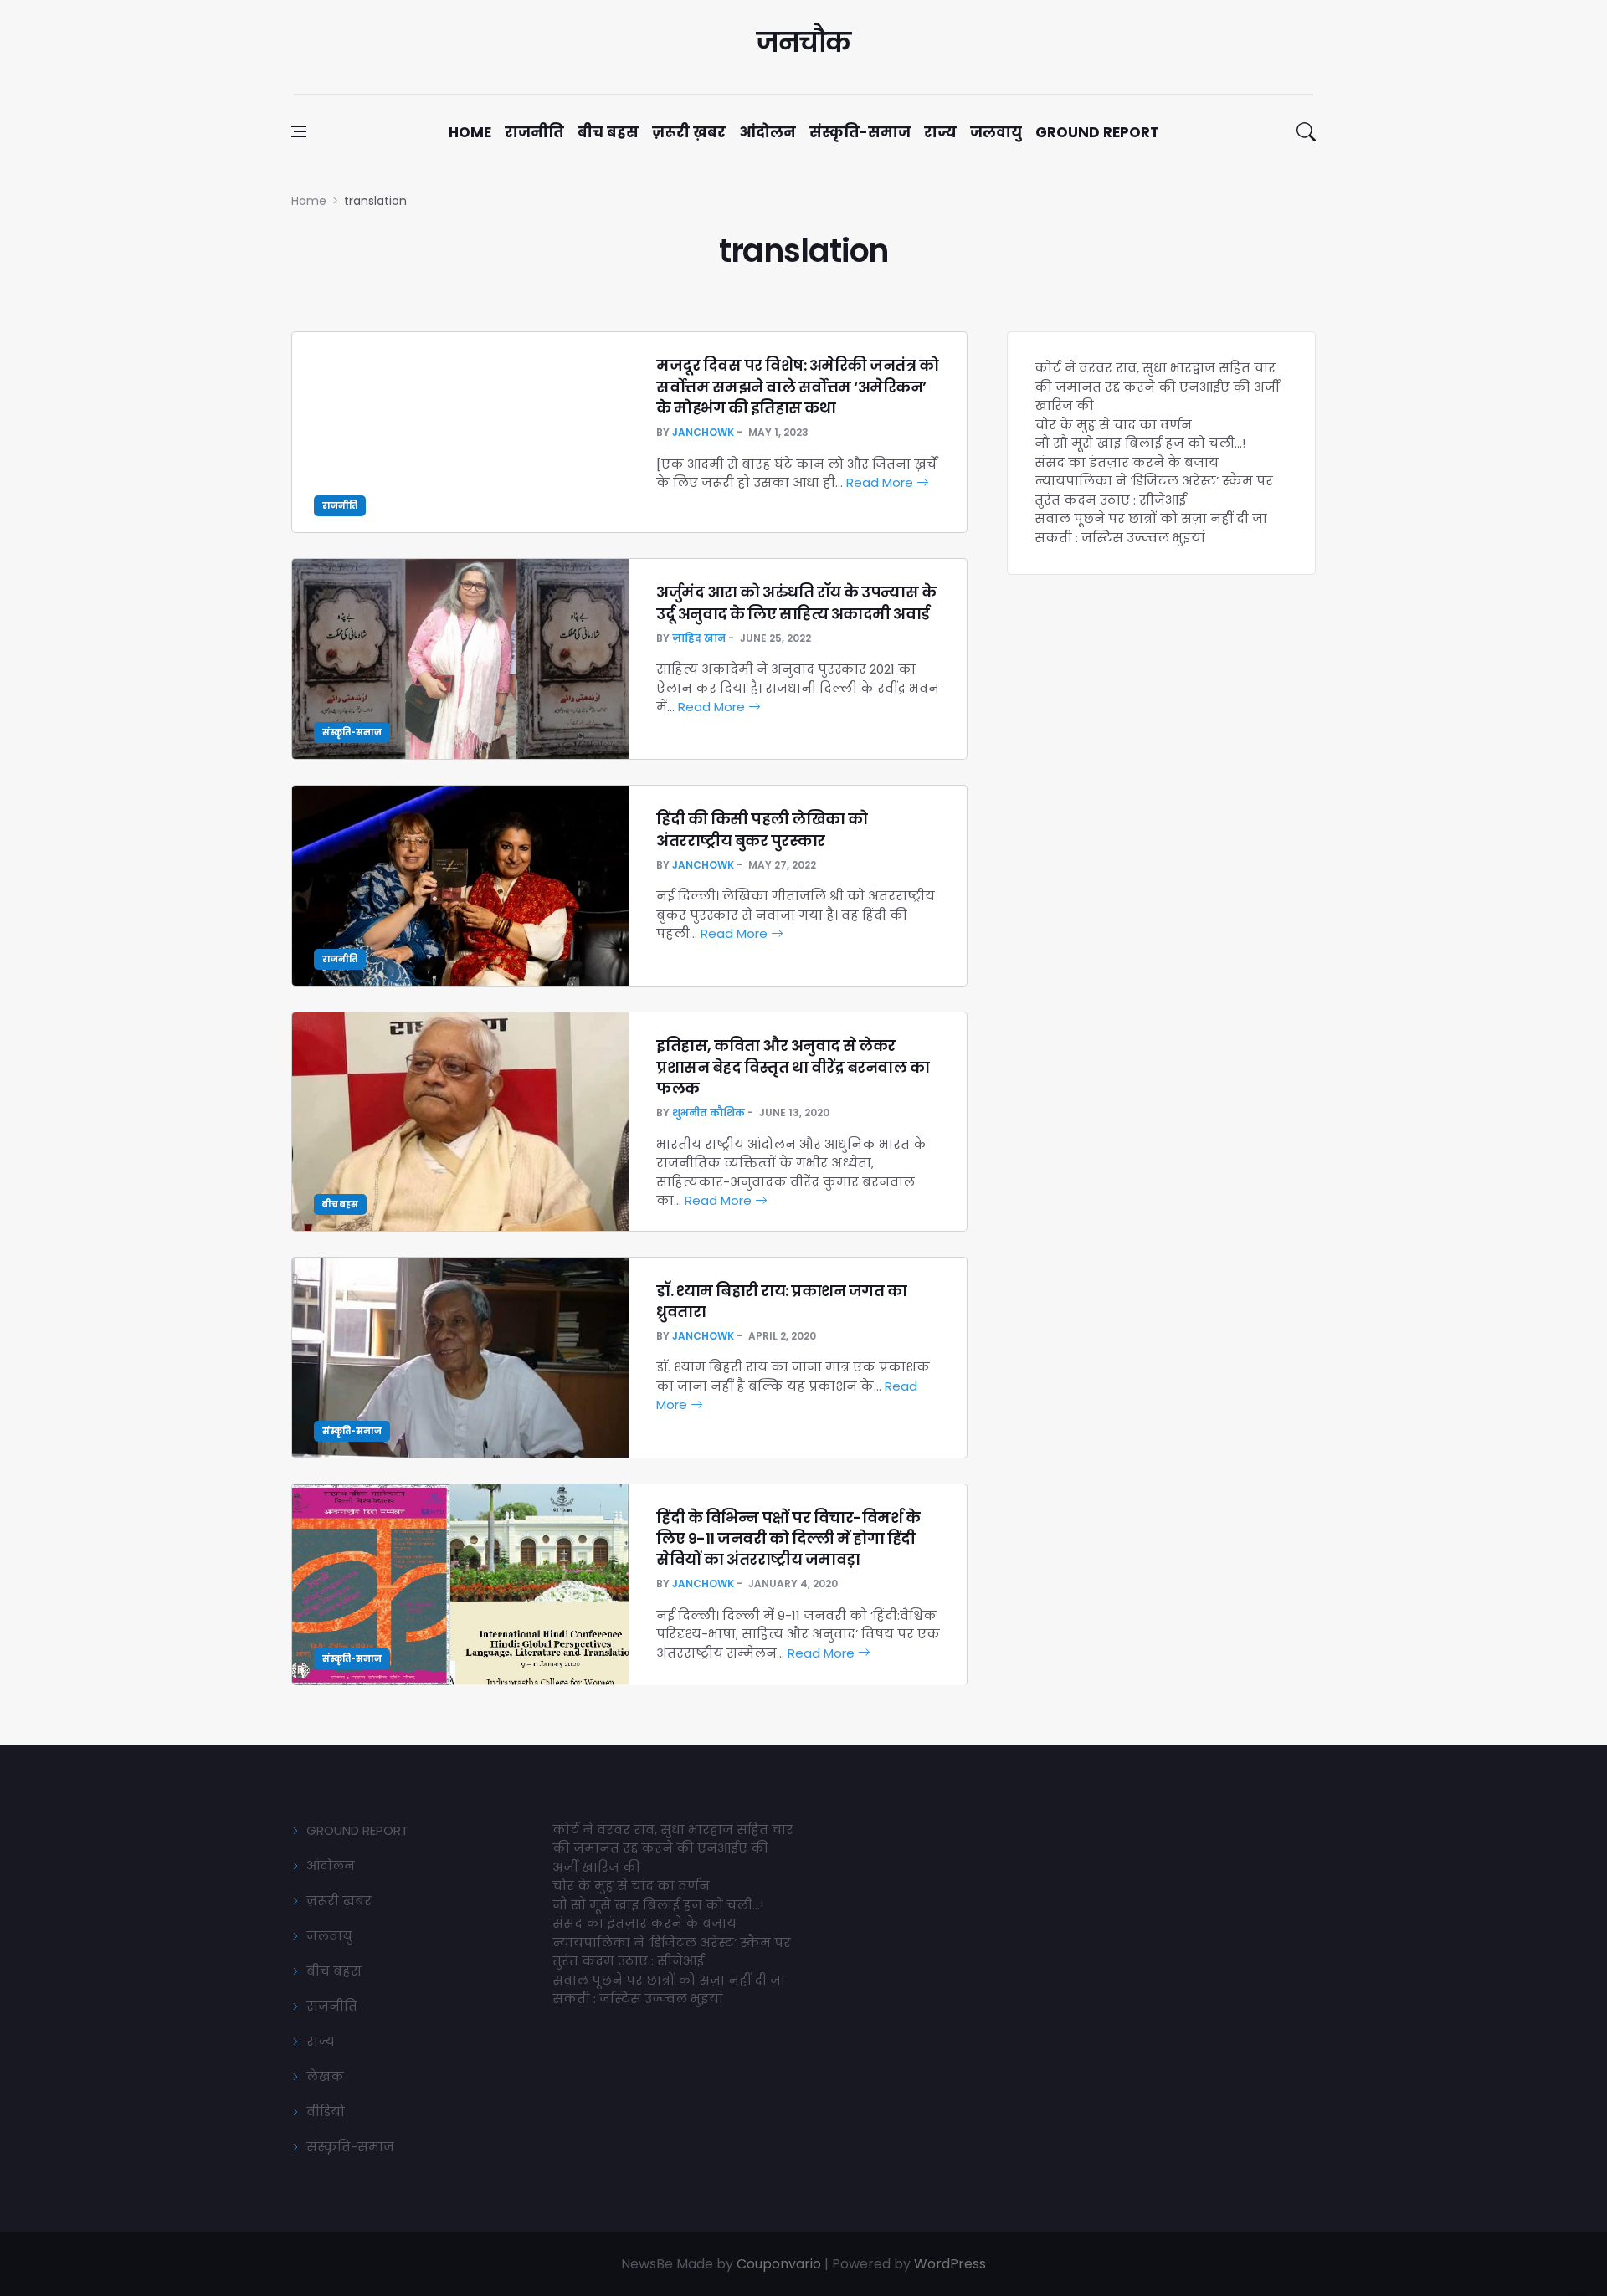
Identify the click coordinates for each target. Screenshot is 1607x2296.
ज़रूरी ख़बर (689, 132)
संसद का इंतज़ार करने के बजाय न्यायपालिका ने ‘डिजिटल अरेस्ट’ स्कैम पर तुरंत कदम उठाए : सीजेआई (1154, 481)
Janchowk (703, 432)
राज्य (940, 132)
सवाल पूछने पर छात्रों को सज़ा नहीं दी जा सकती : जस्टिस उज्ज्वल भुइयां (1151, 528)
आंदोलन (768, 132)
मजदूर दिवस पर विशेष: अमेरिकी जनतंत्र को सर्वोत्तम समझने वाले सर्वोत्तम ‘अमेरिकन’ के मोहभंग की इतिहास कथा (797, 386)
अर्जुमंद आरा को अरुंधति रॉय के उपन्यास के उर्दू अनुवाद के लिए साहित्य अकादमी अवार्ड (796, 602)
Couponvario (779, 2264)
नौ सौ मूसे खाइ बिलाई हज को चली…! (1140, 443)
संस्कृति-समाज (860, 132)
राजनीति (534, 132)
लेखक (325, 2076)
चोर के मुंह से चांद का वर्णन (1113, 425)
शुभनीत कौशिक (709, 1112)
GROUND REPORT (357, 1830)
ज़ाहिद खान (699, 638)
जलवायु (996, 132)
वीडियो (326, 2111)
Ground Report (1097, 132)
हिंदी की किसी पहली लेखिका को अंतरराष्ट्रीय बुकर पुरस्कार (762, 829)
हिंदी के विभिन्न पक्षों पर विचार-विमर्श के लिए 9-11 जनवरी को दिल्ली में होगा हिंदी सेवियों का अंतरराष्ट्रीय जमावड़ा (788, 1538)
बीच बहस (608, 132)
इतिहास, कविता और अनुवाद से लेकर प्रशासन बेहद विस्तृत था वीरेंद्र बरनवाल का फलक (793, 1066)
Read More (881, 482)
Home (470, 132)
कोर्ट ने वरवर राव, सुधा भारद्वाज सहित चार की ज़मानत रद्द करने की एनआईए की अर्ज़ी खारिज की (1157, 387)
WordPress (950, 2264)
